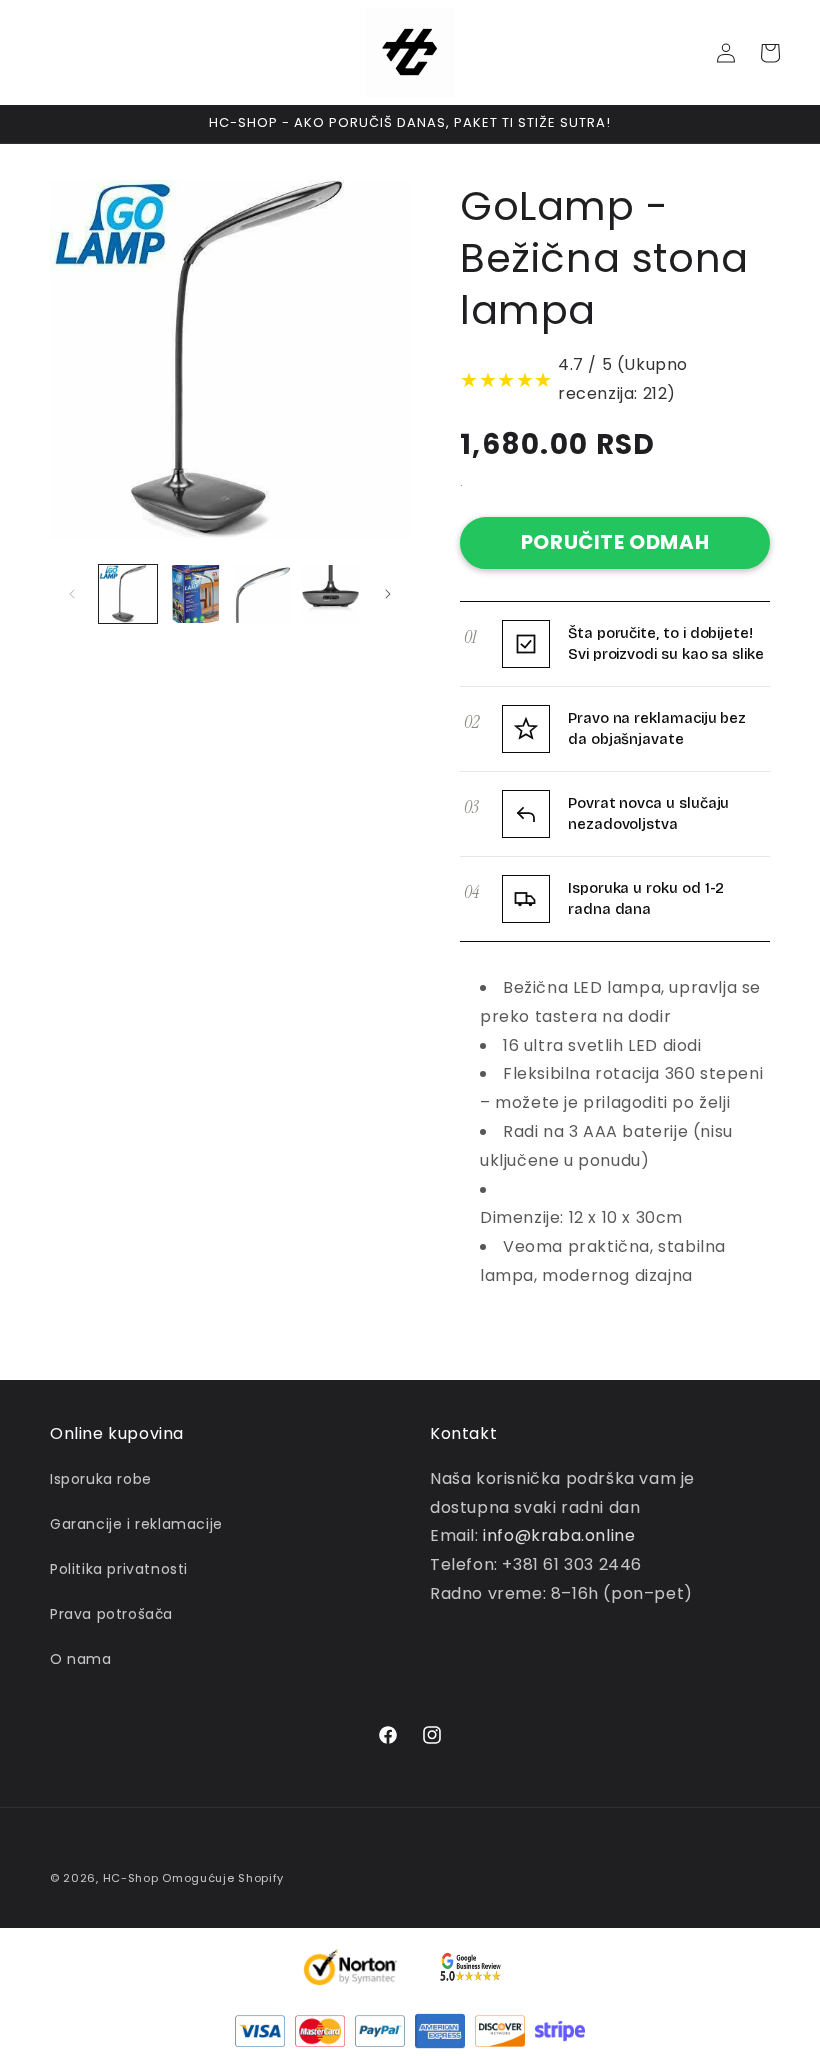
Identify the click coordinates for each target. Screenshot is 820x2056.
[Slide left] (72, 594)
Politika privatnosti (119, 1569)
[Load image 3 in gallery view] (263, 594)
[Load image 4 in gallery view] (331, 594)
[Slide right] (388, 594)
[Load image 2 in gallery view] (196, 594)
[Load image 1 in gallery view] (128, 594)
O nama (81, 1659)
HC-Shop (131, 1878)
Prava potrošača (111, 1614)
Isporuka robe (101, 1479)
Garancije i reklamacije (136, 1524)
